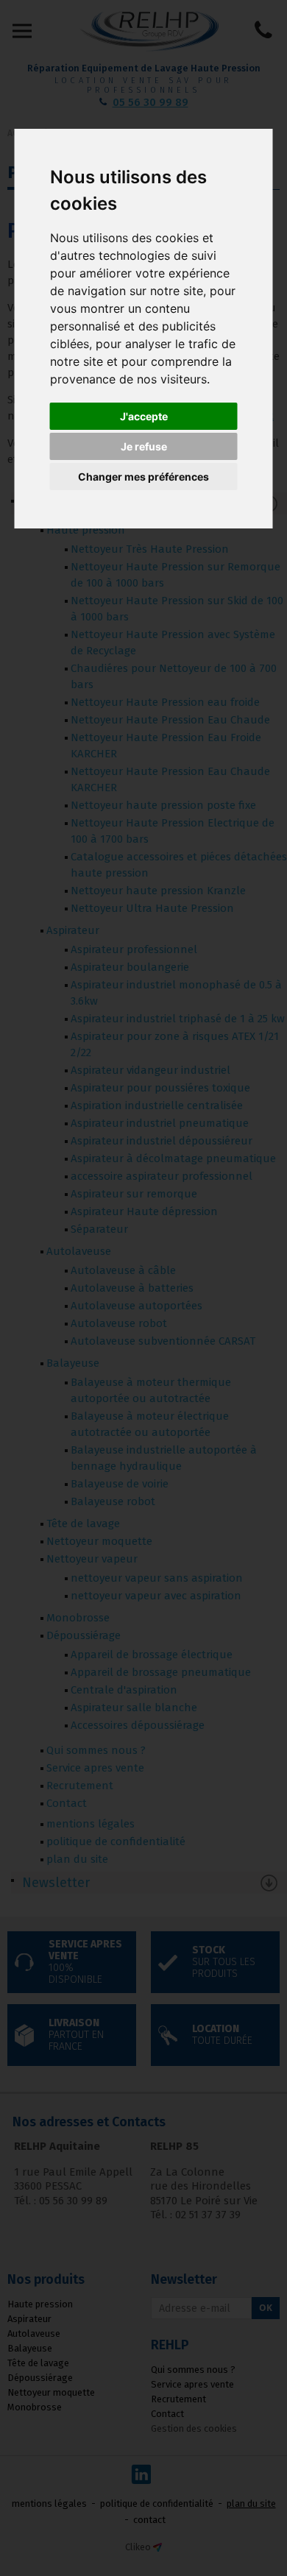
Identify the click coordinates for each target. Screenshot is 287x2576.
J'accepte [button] (144, 416)
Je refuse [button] (144, 446)
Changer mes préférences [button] (143, 477)
